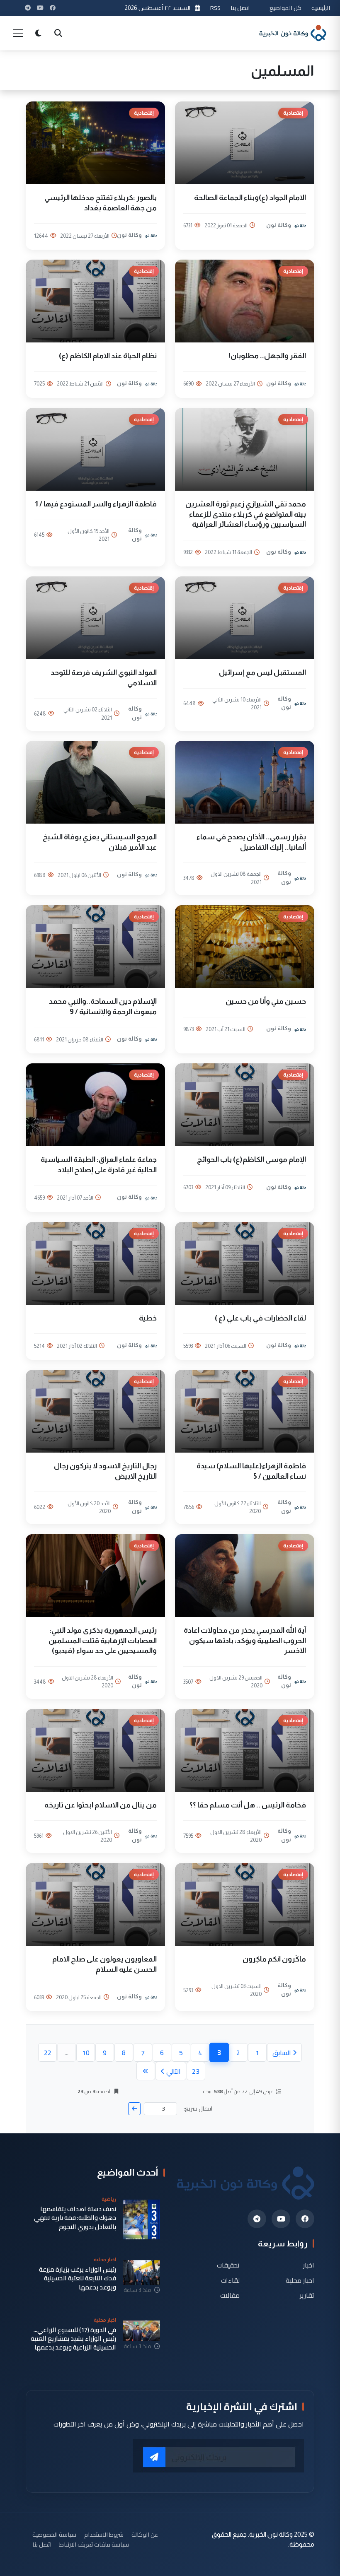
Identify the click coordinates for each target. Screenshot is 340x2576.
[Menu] (18, 33)
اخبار (309, 2265)
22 (48, 2053)
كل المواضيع (285, 8)
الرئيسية (321, 8)
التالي (174, 2071)
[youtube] (281, 2219)
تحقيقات (228, 2265)
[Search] (58, 33)
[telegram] (257, 2219)
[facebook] (305, 2219)
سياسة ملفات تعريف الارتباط (94, 2544)
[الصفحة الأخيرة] (146, 2071)
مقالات (230, 2295)
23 (196, 2071)
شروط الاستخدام (104, 2534)
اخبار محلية (300, 2280)
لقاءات (230, 2280)
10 (86, 2053)
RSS (215, 8)
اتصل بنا (240, 8)
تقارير (307, 2295)
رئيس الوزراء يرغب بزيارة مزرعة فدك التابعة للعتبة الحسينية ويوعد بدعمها (78, 2278)
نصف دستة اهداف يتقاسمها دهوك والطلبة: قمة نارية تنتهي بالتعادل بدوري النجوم (75, 2218)
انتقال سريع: (198, 2109)
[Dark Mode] (38, 33)
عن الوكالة (145, 2534)
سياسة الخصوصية (54, 2534)
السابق (282, 2053)
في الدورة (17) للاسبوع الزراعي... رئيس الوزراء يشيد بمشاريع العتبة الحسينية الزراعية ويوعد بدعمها (73, 2339)
